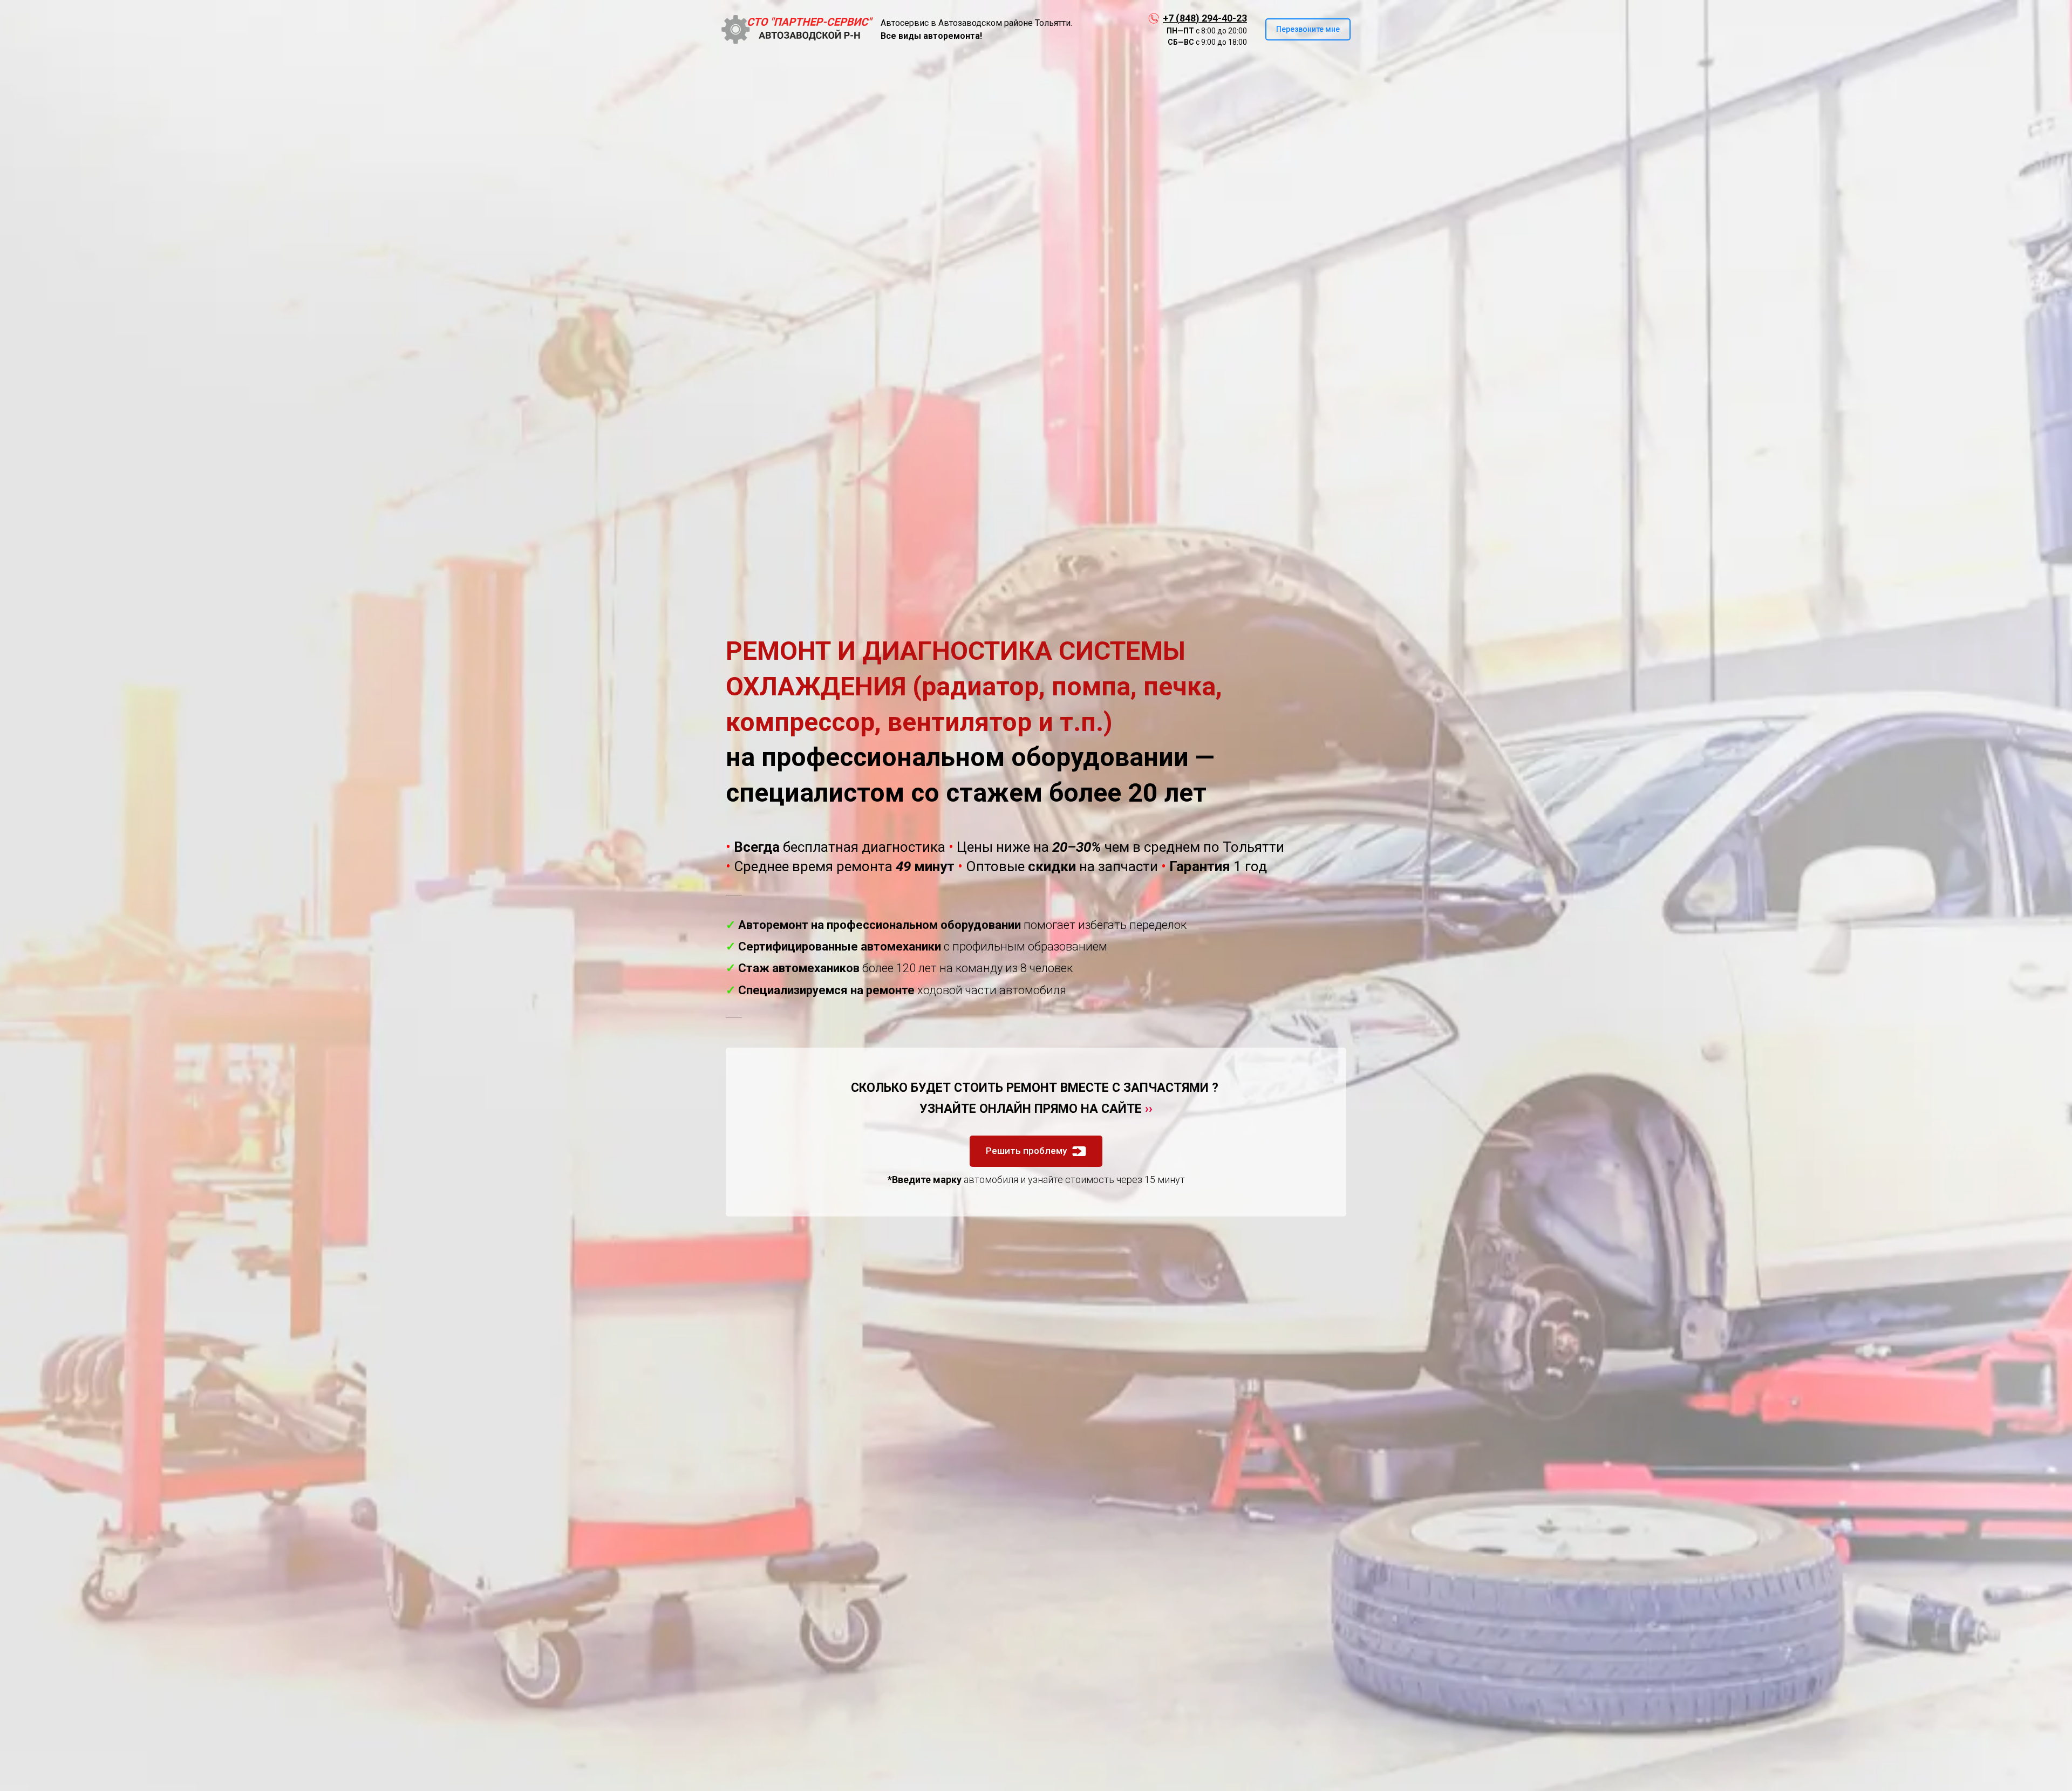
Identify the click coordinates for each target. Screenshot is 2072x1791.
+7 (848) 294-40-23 (1205, 18)
